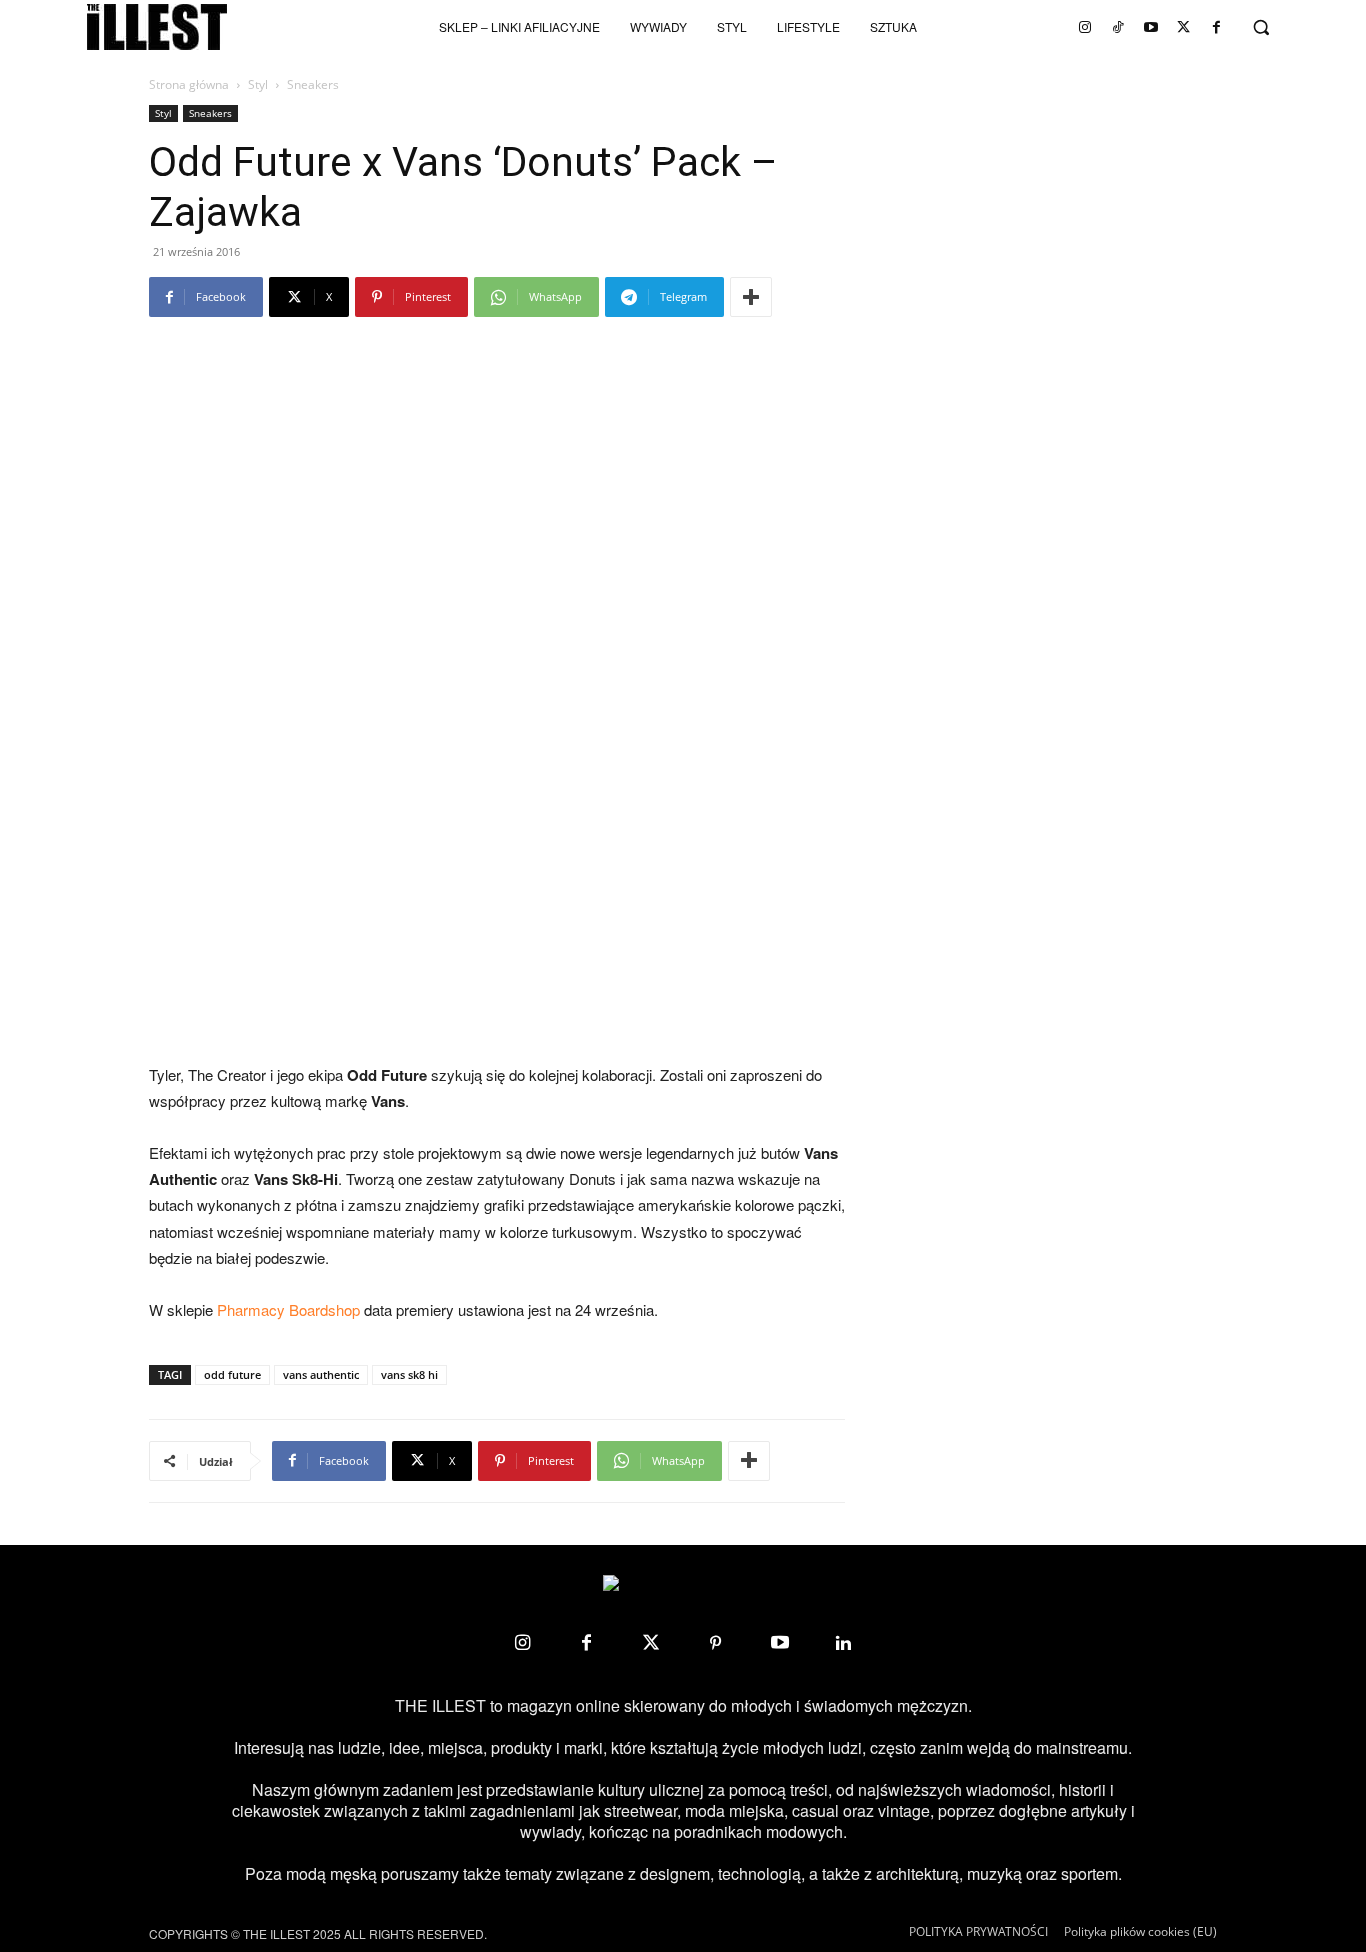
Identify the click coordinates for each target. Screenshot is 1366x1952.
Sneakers (210, 113)
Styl (258, 84)
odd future (232, 1374)
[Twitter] (1184, 27)
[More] (751, 297)
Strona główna (189, 84)
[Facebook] (1217, 27)
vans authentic (321, 1374)
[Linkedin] (844, 1643)
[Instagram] (1085, 27)
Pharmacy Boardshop (288, 1309)
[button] (1261, 27)
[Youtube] (1151, 27)
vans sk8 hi (409, 1374)
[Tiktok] (1118, 27)
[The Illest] (157, 27)
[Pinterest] (715, 1643)
